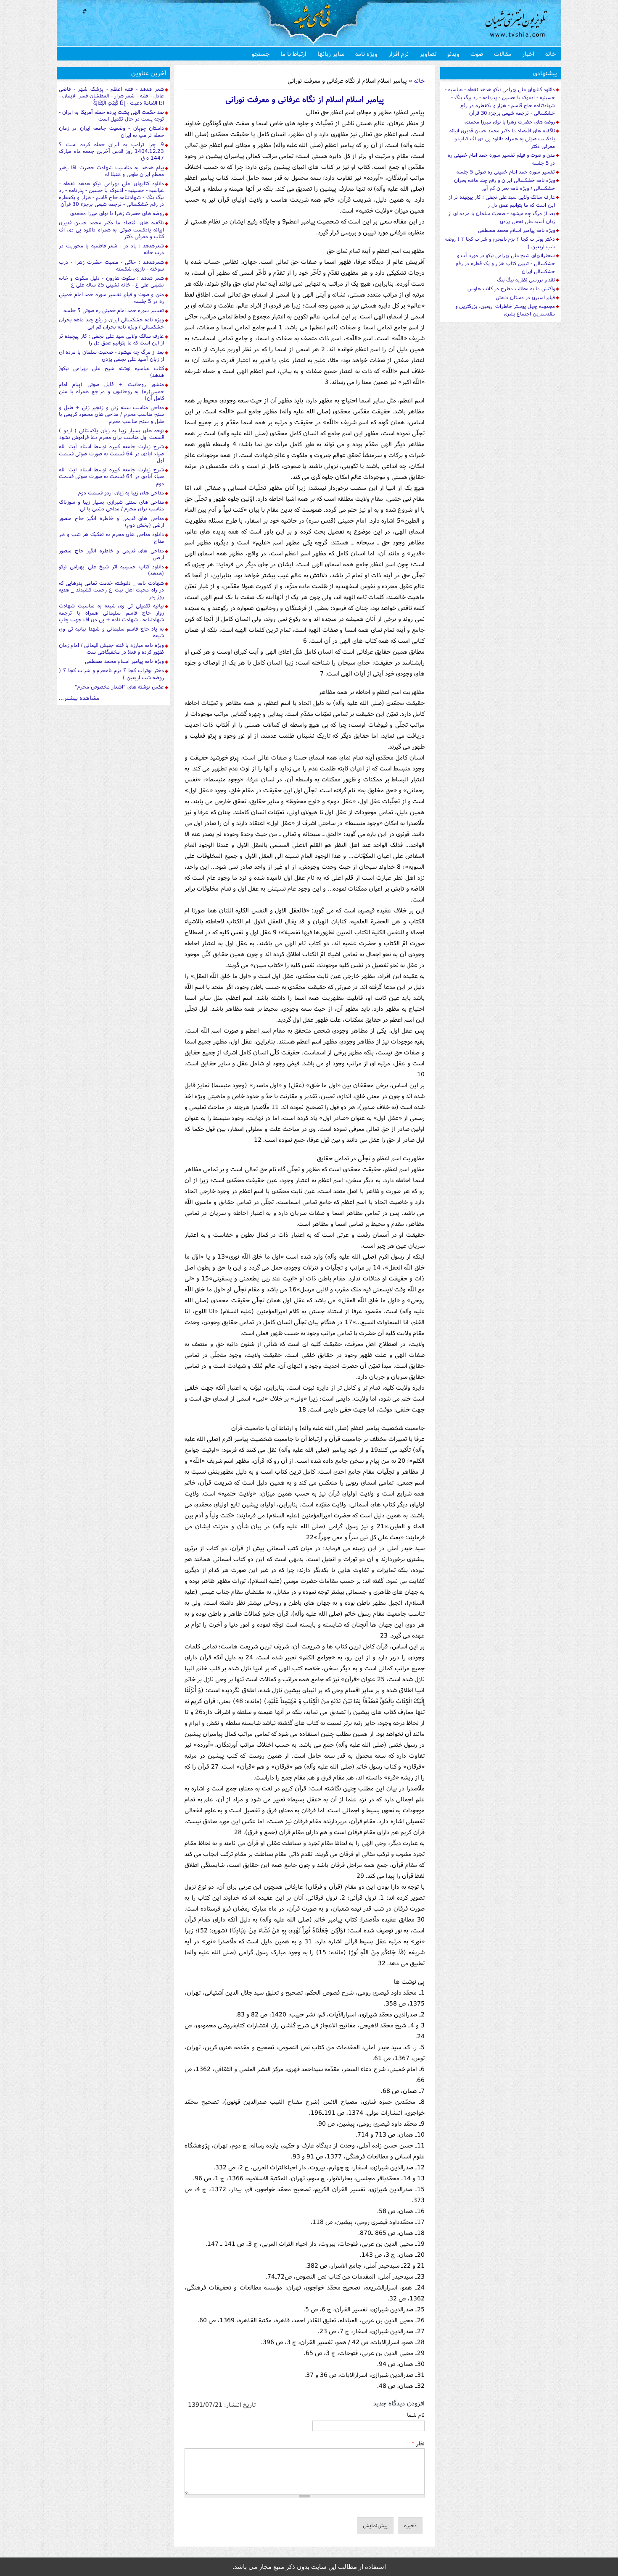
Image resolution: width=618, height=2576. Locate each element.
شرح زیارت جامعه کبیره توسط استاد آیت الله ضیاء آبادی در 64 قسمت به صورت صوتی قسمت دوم (111, 476)
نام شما (416, 2415)
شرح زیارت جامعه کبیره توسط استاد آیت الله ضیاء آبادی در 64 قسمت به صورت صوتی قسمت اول (111, 453)
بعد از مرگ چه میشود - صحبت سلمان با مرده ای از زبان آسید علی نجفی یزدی (111, 355)
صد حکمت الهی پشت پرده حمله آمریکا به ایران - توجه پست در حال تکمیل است (111, 115)
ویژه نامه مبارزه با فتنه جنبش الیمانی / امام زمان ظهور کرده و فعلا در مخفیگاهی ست (111, 648)
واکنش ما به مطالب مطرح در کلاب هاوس (511, 288)
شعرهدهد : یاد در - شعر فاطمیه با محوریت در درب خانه (111, 249)
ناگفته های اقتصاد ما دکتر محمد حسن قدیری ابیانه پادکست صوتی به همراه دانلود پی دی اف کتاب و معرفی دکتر (111, 229)
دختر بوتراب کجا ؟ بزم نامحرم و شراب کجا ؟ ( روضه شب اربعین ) (111, 674)
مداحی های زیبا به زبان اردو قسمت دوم (121, 493)
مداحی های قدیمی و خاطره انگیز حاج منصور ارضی (111, 554)
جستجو (261, 54)
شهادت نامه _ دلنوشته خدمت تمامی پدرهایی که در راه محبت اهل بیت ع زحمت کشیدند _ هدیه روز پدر (111, 590)
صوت (477, 54)
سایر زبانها (331, 54)
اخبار (528, 54)
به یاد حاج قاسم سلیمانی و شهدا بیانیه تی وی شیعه (111, 632)
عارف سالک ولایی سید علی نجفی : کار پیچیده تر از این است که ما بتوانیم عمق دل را (111, 339)
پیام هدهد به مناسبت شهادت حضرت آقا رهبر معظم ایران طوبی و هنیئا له (111, 171)
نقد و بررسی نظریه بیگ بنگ (526, 280)
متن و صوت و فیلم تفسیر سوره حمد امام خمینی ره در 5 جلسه (111, 298)
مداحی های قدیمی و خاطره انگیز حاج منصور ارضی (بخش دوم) (111, 522)
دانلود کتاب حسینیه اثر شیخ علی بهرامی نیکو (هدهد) (111, 570)
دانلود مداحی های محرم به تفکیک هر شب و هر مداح (111, 538)
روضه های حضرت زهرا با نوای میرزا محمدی (117, 213)
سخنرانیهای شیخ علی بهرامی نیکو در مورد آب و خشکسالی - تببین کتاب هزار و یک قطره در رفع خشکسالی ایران (505, 263)
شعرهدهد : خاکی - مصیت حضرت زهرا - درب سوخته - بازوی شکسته (111, 265)
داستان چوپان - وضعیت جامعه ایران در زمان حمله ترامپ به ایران (111, 131)
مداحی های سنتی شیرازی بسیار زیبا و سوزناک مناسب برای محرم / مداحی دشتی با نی (111, 505)
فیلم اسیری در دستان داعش (525, 297)
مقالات (503, 54)
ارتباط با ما (293, 54)
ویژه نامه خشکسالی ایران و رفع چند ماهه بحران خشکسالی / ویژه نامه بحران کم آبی (111, 323)
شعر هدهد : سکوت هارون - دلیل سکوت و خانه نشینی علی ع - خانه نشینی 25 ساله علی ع (111, 281)
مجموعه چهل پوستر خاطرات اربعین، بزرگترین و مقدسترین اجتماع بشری (505, 310)
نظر (418, 2443)
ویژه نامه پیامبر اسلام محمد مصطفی (124, 661)
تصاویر (428, 54)
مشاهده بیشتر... (79, 698)
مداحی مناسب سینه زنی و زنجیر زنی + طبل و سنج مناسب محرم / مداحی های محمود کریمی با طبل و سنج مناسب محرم (111, 414)
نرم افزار (399, 54)
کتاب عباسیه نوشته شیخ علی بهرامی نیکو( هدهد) (111, 372)
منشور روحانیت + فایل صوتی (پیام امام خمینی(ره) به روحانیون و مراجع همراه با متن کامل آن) (111, 391)
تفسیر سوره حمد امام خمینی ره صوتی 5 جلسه (114, 310)
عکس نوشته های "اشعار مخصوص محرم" (119, 687)
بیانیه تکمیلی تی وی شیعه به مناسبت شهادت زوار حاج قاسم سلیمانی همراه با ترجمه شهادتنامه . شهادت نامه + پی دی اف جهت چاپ (111, 612)
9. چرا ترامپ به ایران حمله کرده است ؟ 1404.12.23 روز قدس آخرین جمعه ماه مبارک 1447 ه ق (111, 151)
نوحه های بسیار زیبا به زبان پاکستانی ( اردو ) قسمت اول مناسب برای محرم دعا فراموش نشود (111, 434)
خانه (551, 54)
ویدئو (453, 54)
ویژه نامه (366, 54)
